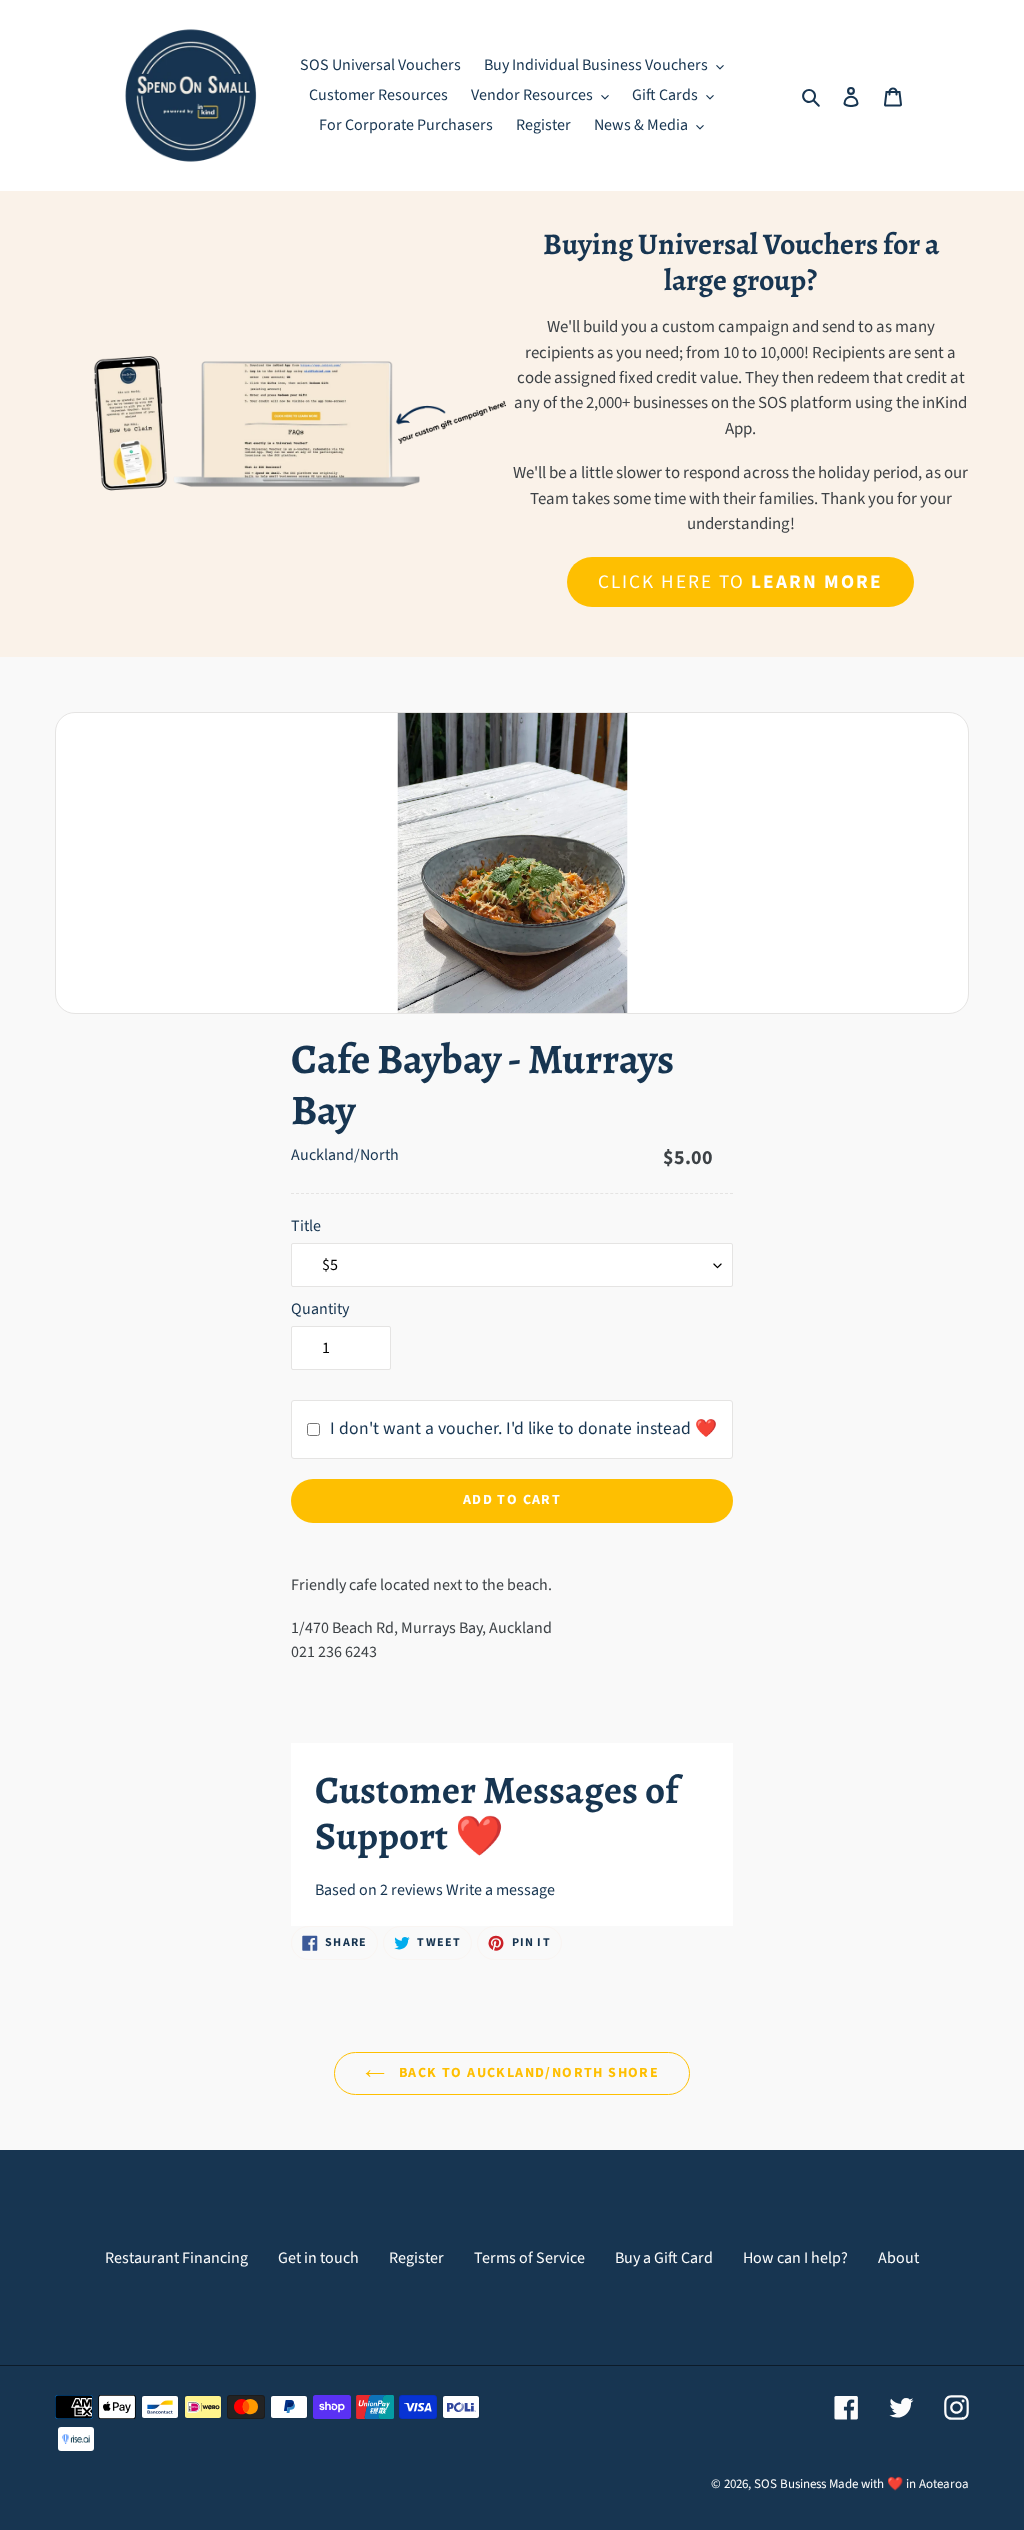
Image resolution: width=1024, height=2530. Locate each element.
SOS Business (790, 2484)
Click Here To (740, 582)
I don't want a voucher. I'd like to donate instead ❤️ (523, 1428)
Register (416, 2258)
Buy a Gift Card (664, 2258)
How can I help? (795, 2258)
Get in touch (318, 2258)
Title (306, 1226)
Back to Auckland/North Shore (527, 2073)
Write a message (500, 1890)
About (898, 2258)
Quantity (320, 1309)
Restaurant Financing (176, 2258)
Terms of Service (529, 2258)
